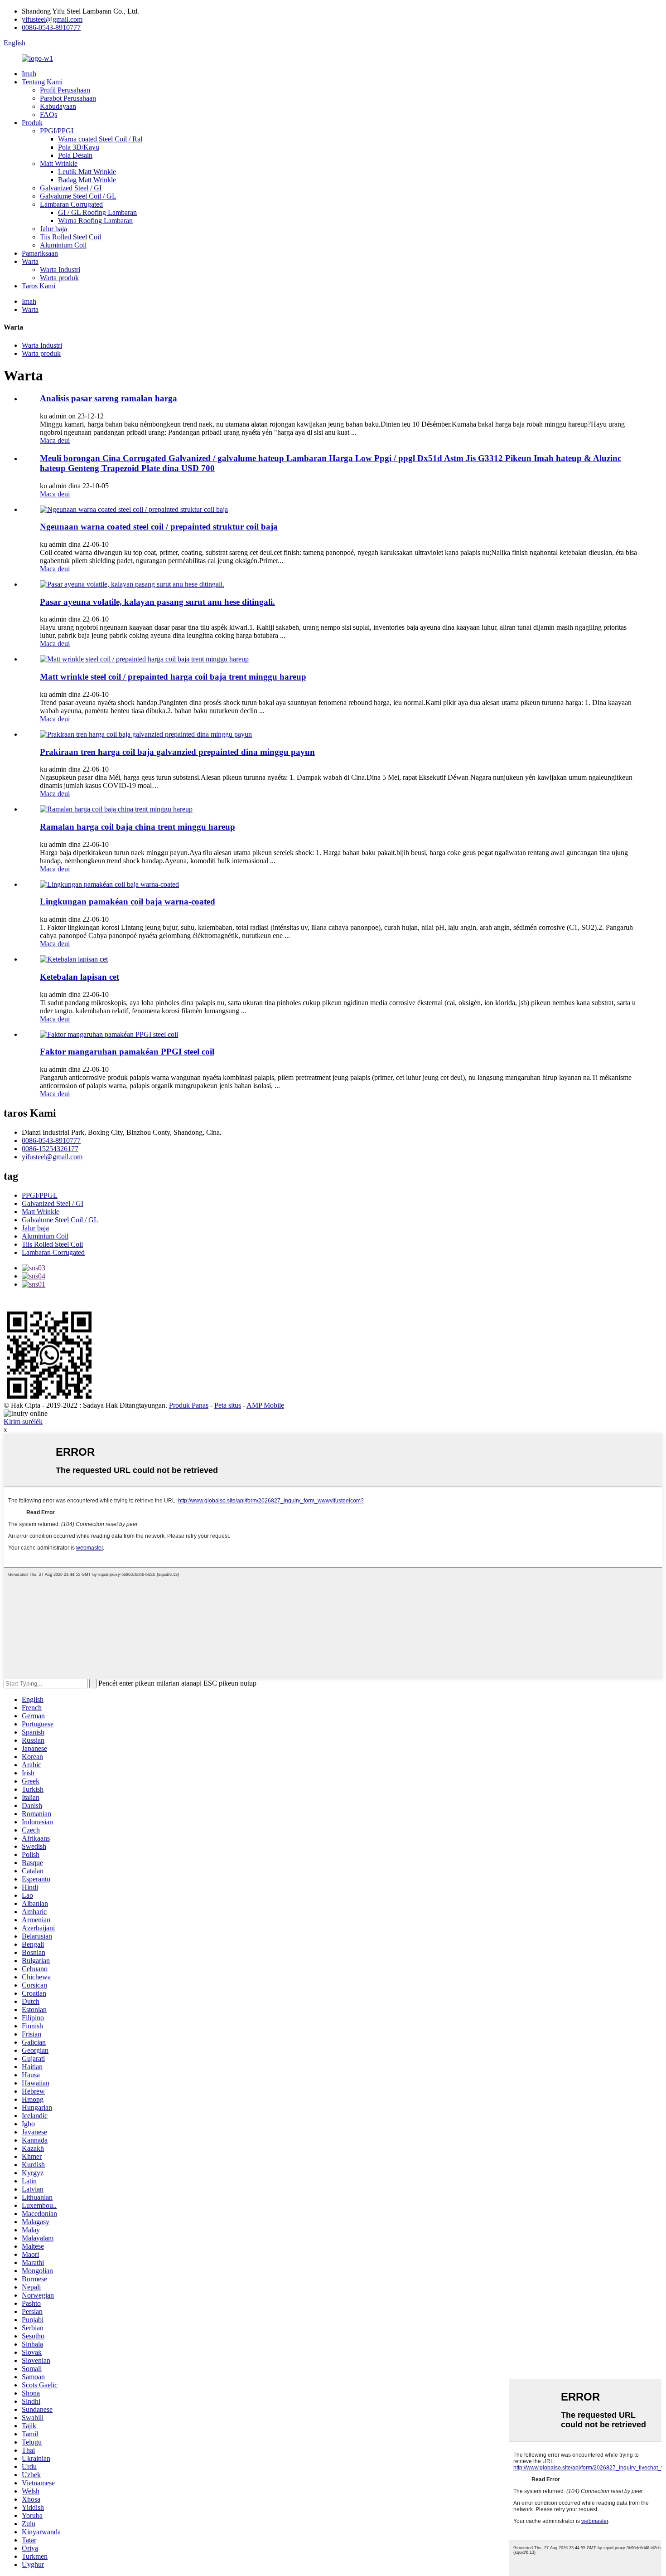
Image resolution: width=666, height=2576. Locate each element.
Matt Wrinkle (59, 163)
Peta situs (228, 1405)
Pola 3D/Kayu (79, 147)
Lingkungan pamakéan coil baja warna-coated (128, 902)
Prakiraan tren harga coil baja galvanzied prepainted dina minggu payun (177, 752)
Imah (29, 74)
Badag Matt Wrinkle (87, 180)
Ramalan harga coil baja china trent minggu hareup (138, 827)
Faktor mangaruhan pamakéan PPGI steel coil (127, 1052)
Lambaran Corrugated (71, 204)
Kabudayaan (58, 106)
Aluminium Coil (63, 245)
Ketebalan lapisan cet (80, 977)
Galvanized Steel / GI (71, 188)
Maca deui (55, 440)
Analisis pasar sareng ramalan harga (109, 398)
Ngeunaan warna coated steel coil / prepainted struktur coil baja (159, 527)
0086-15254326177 (50, 1149)
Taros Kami (39, 286)
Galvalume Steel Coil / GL (78, 196)
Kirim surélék (23, 1422)
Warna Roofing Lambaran (95, 221)
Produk (32, 123)
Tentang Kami (42, 82)
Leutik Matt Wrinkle (87, 172)
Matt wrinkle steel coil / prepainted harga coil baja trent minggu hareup (173, 677)
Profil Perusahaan (65, 90)
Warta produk (59, 278)
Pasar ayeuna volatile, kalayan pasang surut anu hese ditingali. (157, 602)
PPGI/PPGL (58, 131)
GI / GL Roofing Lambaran (97, 212)
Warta (30, 261)
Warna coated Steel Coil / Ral (100, 139)
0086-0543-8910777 (51, 27)
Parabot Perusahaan (68, 98)
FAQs (48, 114)
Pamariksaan (40, 253)
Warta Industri (60, 270)
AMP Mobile (265, 1405)
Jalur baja (53, 229)
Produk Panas (189, 1405)
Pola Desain (75, 155)
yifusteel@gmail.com (52, 19)
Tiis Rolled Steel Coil (70, 237)
